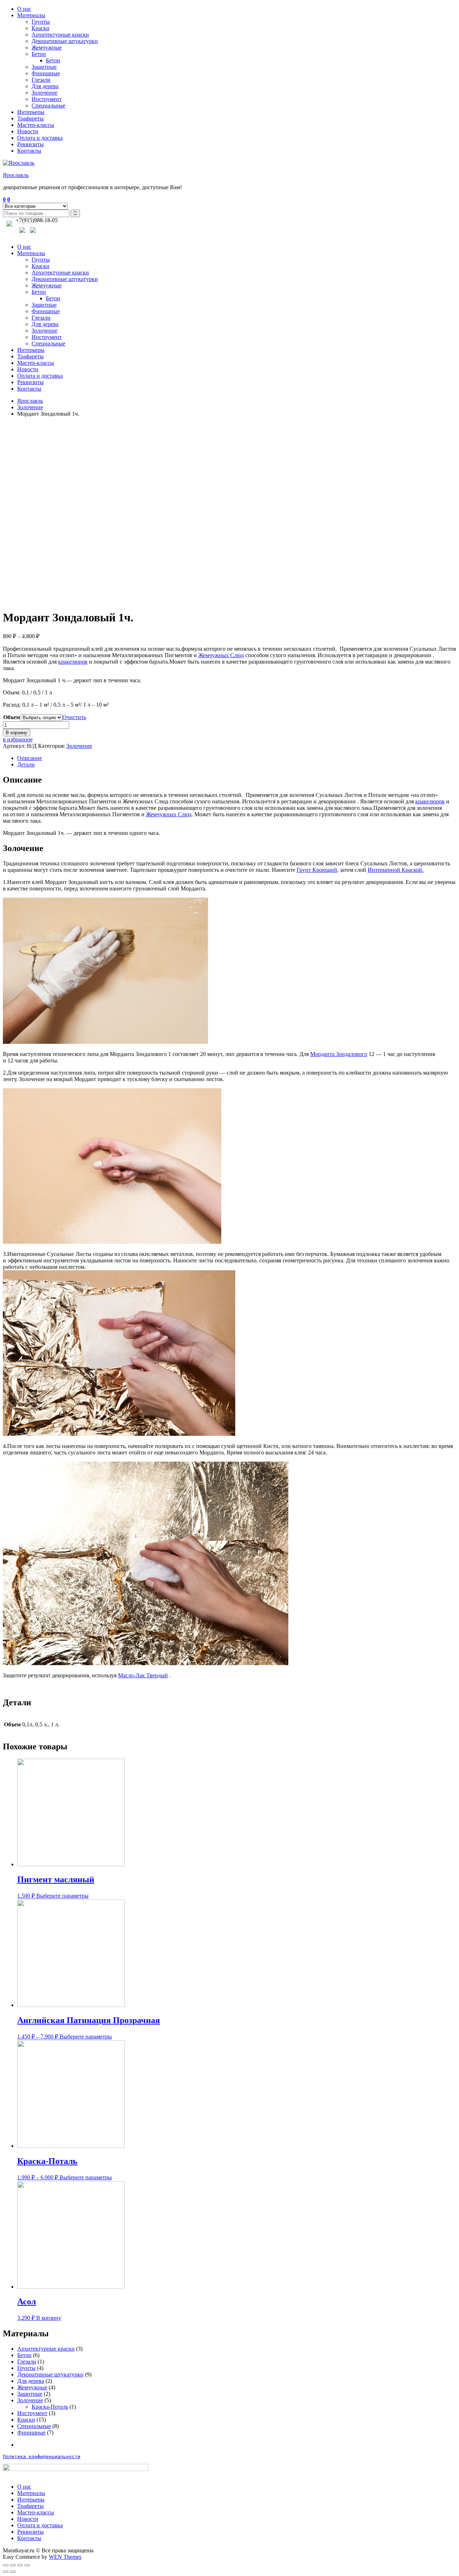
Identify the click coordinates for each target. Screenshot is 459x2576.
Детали (26, 764)
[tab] (237, 758)
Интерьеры (31, 112)
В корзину (16, 733)
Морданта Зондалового (339, 1054)
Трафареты (30, 118)
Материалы (31, 15)
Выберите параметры (62, 1896)
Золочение (44, 93)
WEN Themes (65, 2557)
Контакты (29, 151)
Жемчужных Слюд (221, 655)
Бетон (39, 54)
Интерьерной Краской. (396, 870)
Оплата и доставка (40, 138)
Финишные (46, 73)
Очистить (74, 717)
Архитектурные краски (60, 35)
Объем (12, 717)
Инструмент (47, 99)
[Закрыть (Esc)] (6, 2565)
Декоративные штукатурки (65, 41)
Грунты (41, 22)
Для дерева (45, 86)
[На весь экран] (20, 2565)
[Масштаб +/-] (27, 2565)
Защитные (44, 67)
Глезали (41, 80)
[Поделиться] (13, 2565)
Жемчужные (47, 47)
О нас (24, 9)
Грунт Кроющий (317, 870)
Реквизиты (30, 144)
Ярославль (16, 175)
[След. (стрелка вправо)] (13, 2572)
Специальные (48, 106)
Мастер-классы (36, 125)
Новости (28, 131)
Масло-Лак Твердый (143, 1675)
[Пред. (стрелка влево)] (6, 2572)
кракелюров (73, 662)
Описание (30, 758)
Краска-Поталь (50, 2407)
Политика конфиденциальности (42, 2456)
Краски (41, 28)
